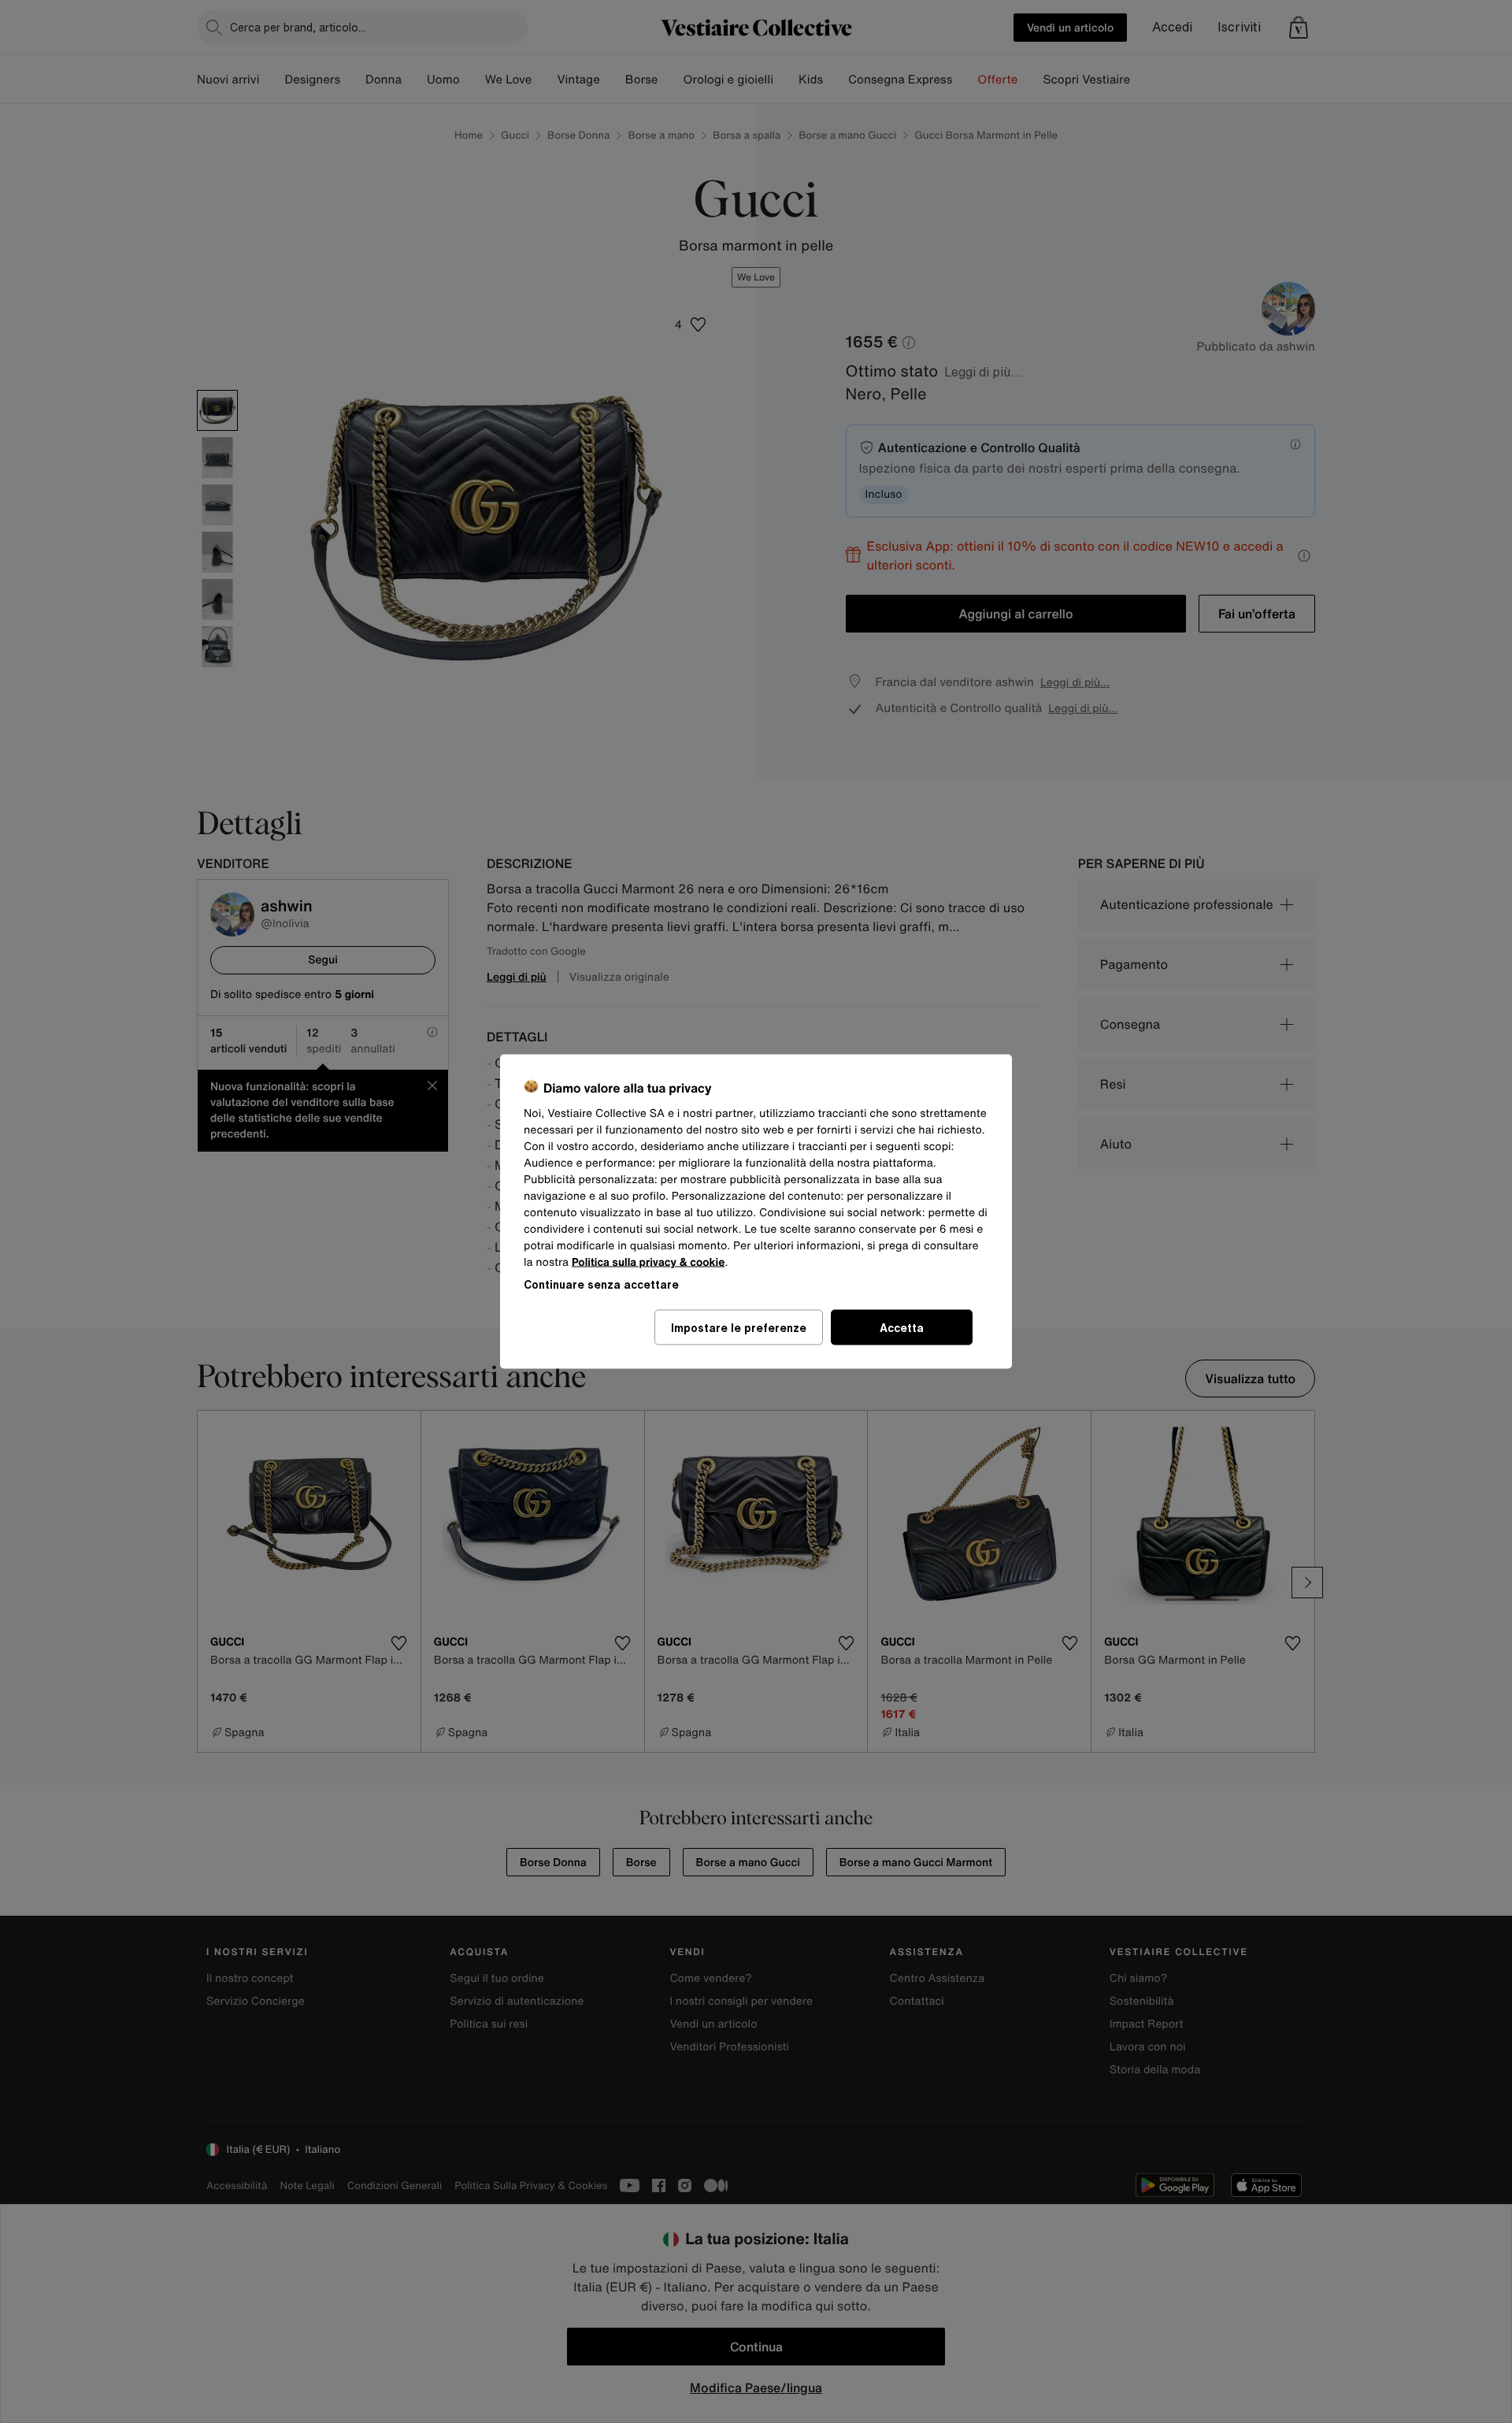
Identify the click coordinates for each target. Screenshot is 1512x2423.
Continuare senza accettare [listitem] (601, 1284)
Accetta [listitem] (902, 1328)
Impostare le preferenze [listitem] (739, 1328)
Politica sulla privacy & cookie (649, 1262)
